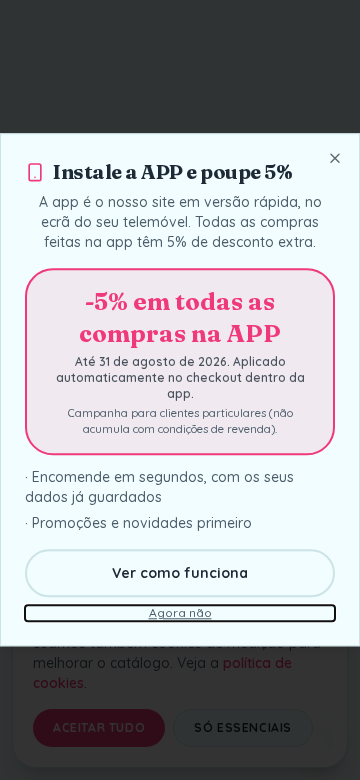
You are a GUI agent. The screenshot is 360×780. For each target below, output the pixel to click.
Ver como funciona (180, 574)
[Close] (335, 158)
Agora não (180, 613)
